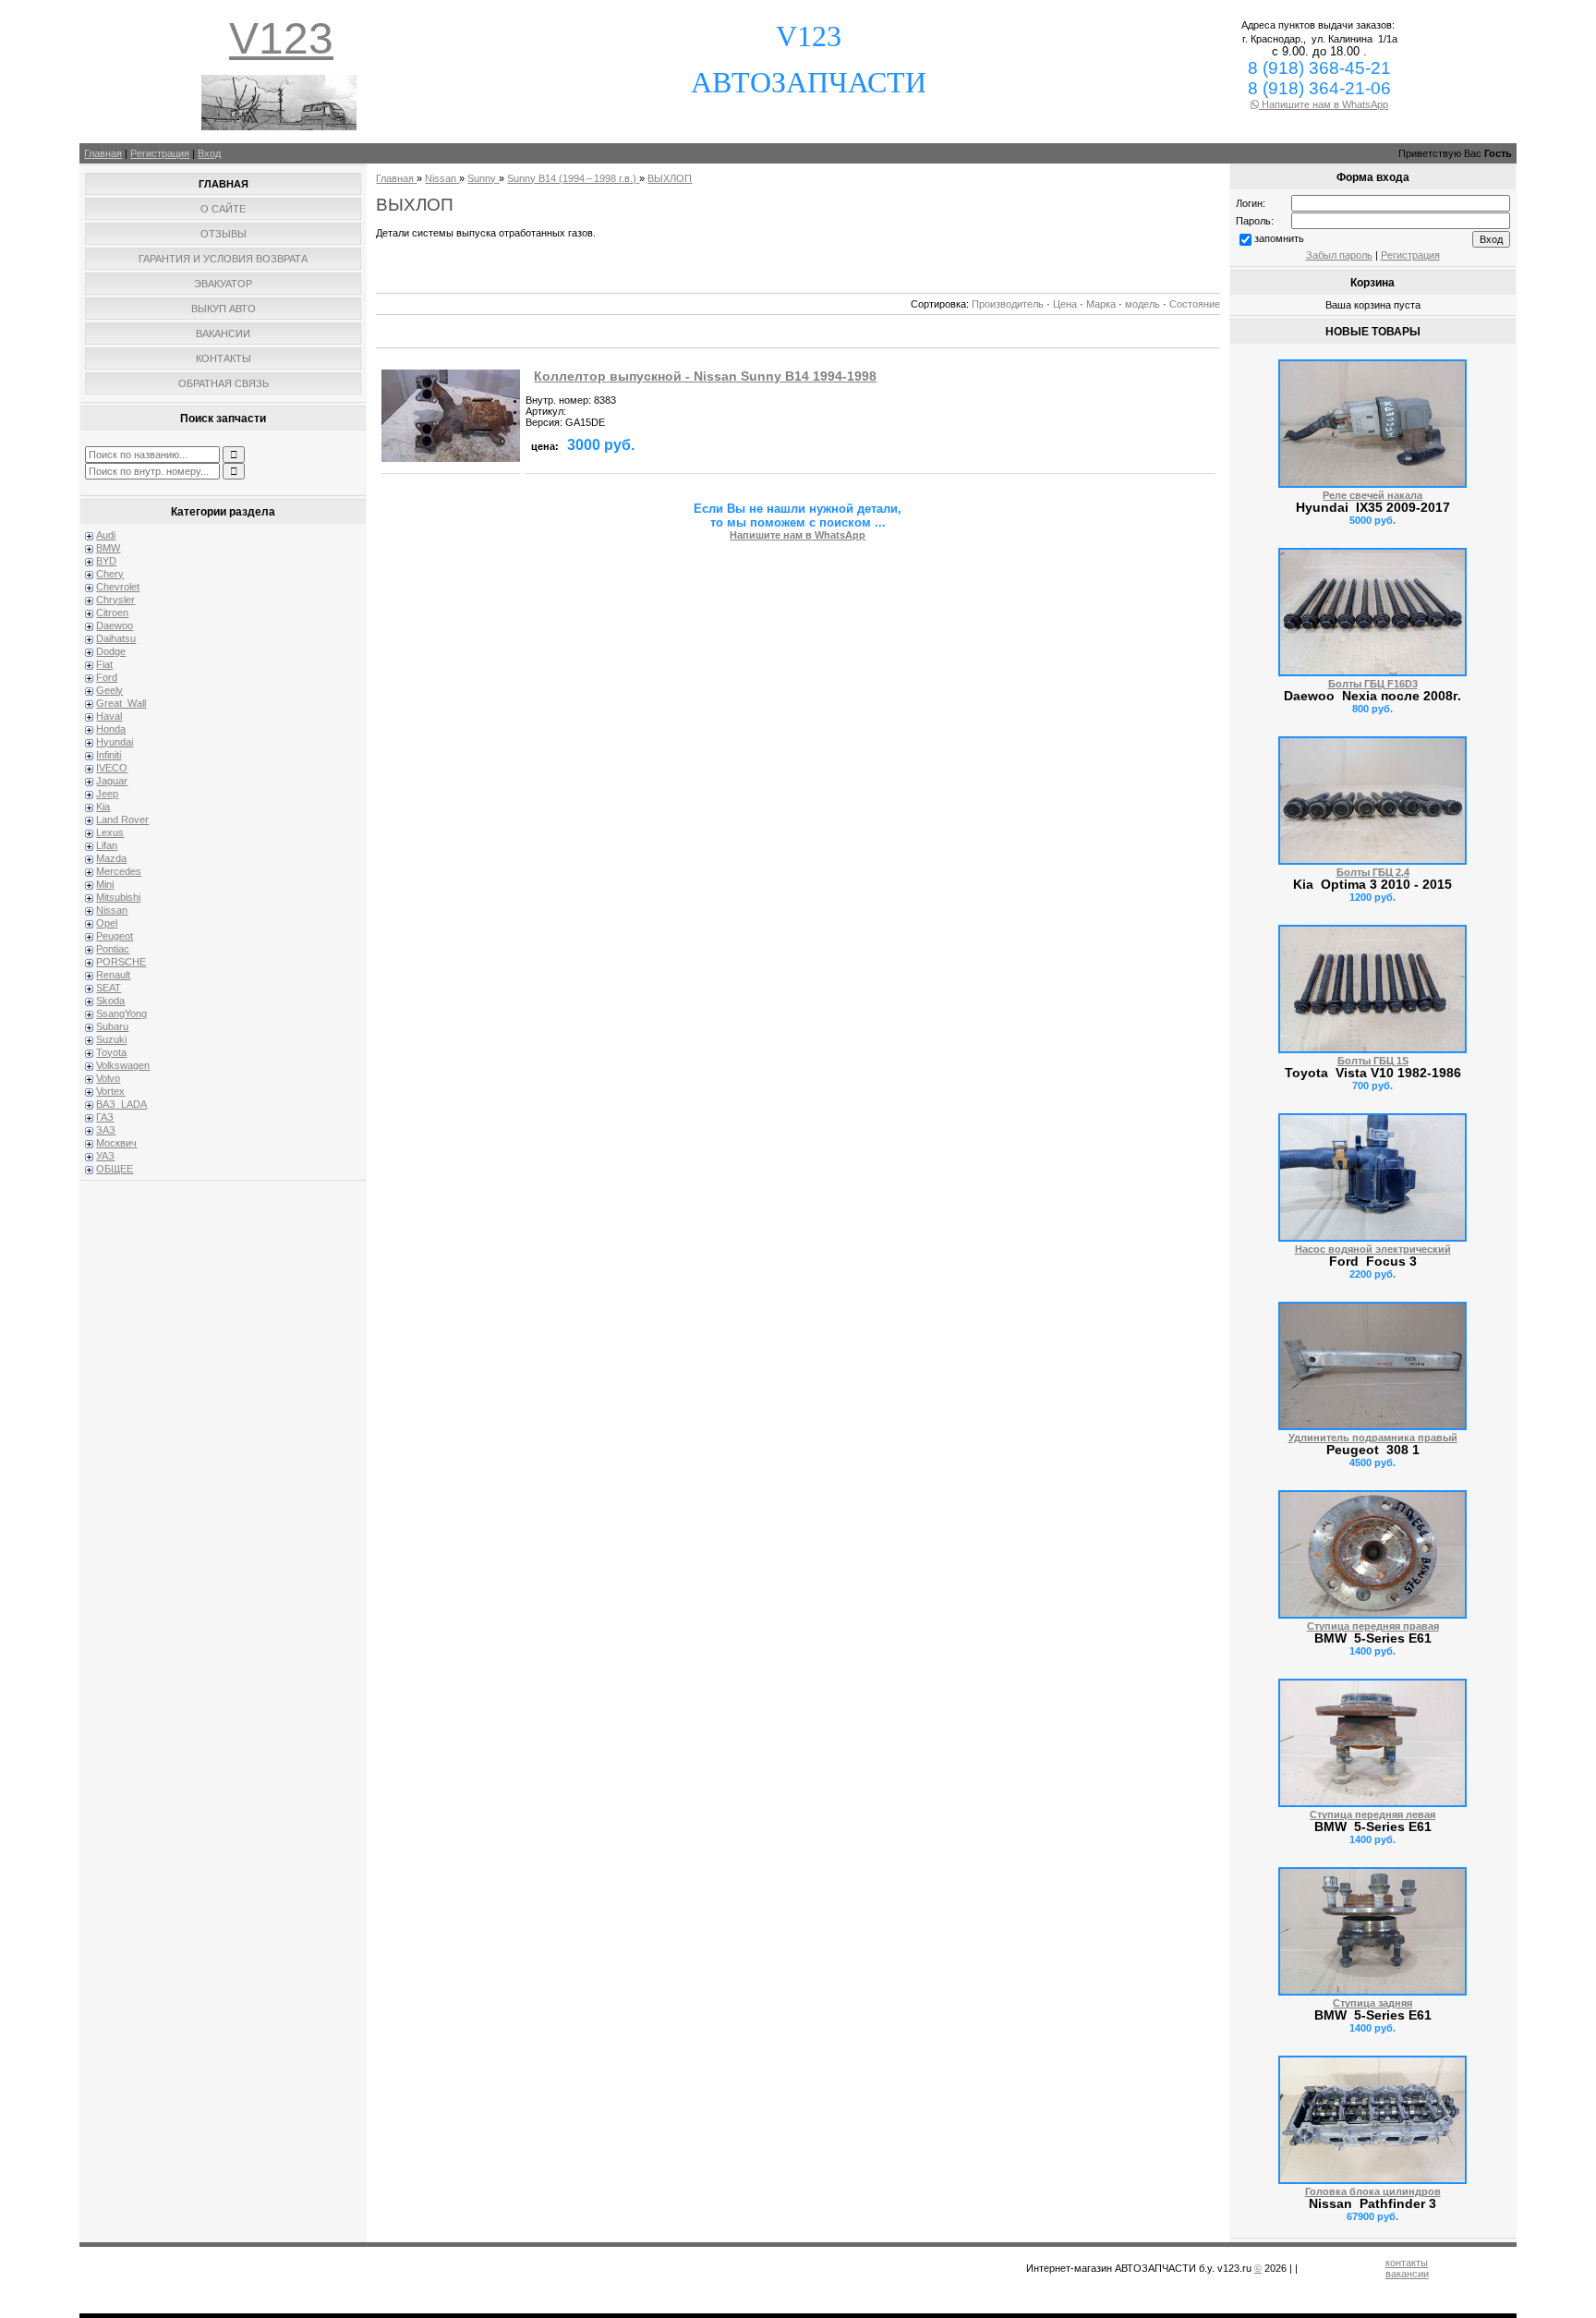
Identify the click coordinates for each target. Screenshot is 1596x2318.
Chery (110, 574)
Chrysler (115, 600)
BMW (108, 548)
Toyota (111, 1052)
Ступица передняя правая (1373, 1626)
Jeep (107, 794)
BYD (106, 561)
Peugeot (115, 936)
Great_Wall (121, 703)
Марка (1101, 304)
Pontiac (113, 949)
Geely (109, 690)
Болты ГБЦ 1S (1373, 1061)
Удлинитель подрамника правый (1373, 1438)
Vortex (110, 1091)
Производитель (1008, 304)
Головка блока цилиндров (1373, 2191)
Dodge (111, 651)
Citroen (112, 613)
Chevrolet (118, 587)
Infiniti (109, 755)
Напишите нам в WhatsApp (1324, 104)
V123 (281, 38)
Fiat (104, 664)
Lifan (107, 845)
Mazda (111, 858)
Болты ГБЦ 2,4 (1373, 872)
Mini (105, 884)
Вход (209, 153)
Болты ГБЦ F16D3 (1373, 684)
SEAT (109, 988)
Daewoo (115, 625)
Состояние (1195, 304)
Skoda (110, 1001)
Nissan (112, 910)
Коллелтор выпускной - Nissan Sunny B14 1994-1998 (705, 376)
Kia (103, 807)
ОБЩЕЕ (115, 1169)
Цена (1065, 304)
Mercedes (119, 871)
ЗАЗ (106, 1130)
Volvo (108, 1078)
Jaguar (112, 781)
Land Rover (122, 819)
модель (1143, 304)
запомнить (1279, 238)
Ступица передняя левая (1372, 1814)
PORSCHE (121, 962)
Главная (103, 153)
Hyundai (115, 742)
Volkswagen (123, 1065)
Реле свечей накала (1372, 495)
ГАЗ (105, 1117)
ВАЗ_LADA (121, 1104)
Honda (111, 729)
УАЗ (105, 1156)
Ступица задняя (1372, 2003)
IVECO (112, 768)
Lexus (110, 832)
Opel (107, 923)
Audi (106, 535)
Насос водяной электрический (1373, 1249)
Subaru (112, 1026)
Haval (109, 716)
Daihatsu (116, 638)
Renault (113, 975)
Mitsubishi (118, 897)
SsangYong (121, 1013)
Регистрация (160, 153)
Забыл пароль (1339, 255)
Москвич (116, 1143)
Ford (107, 677)
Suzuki (111, 1039)
